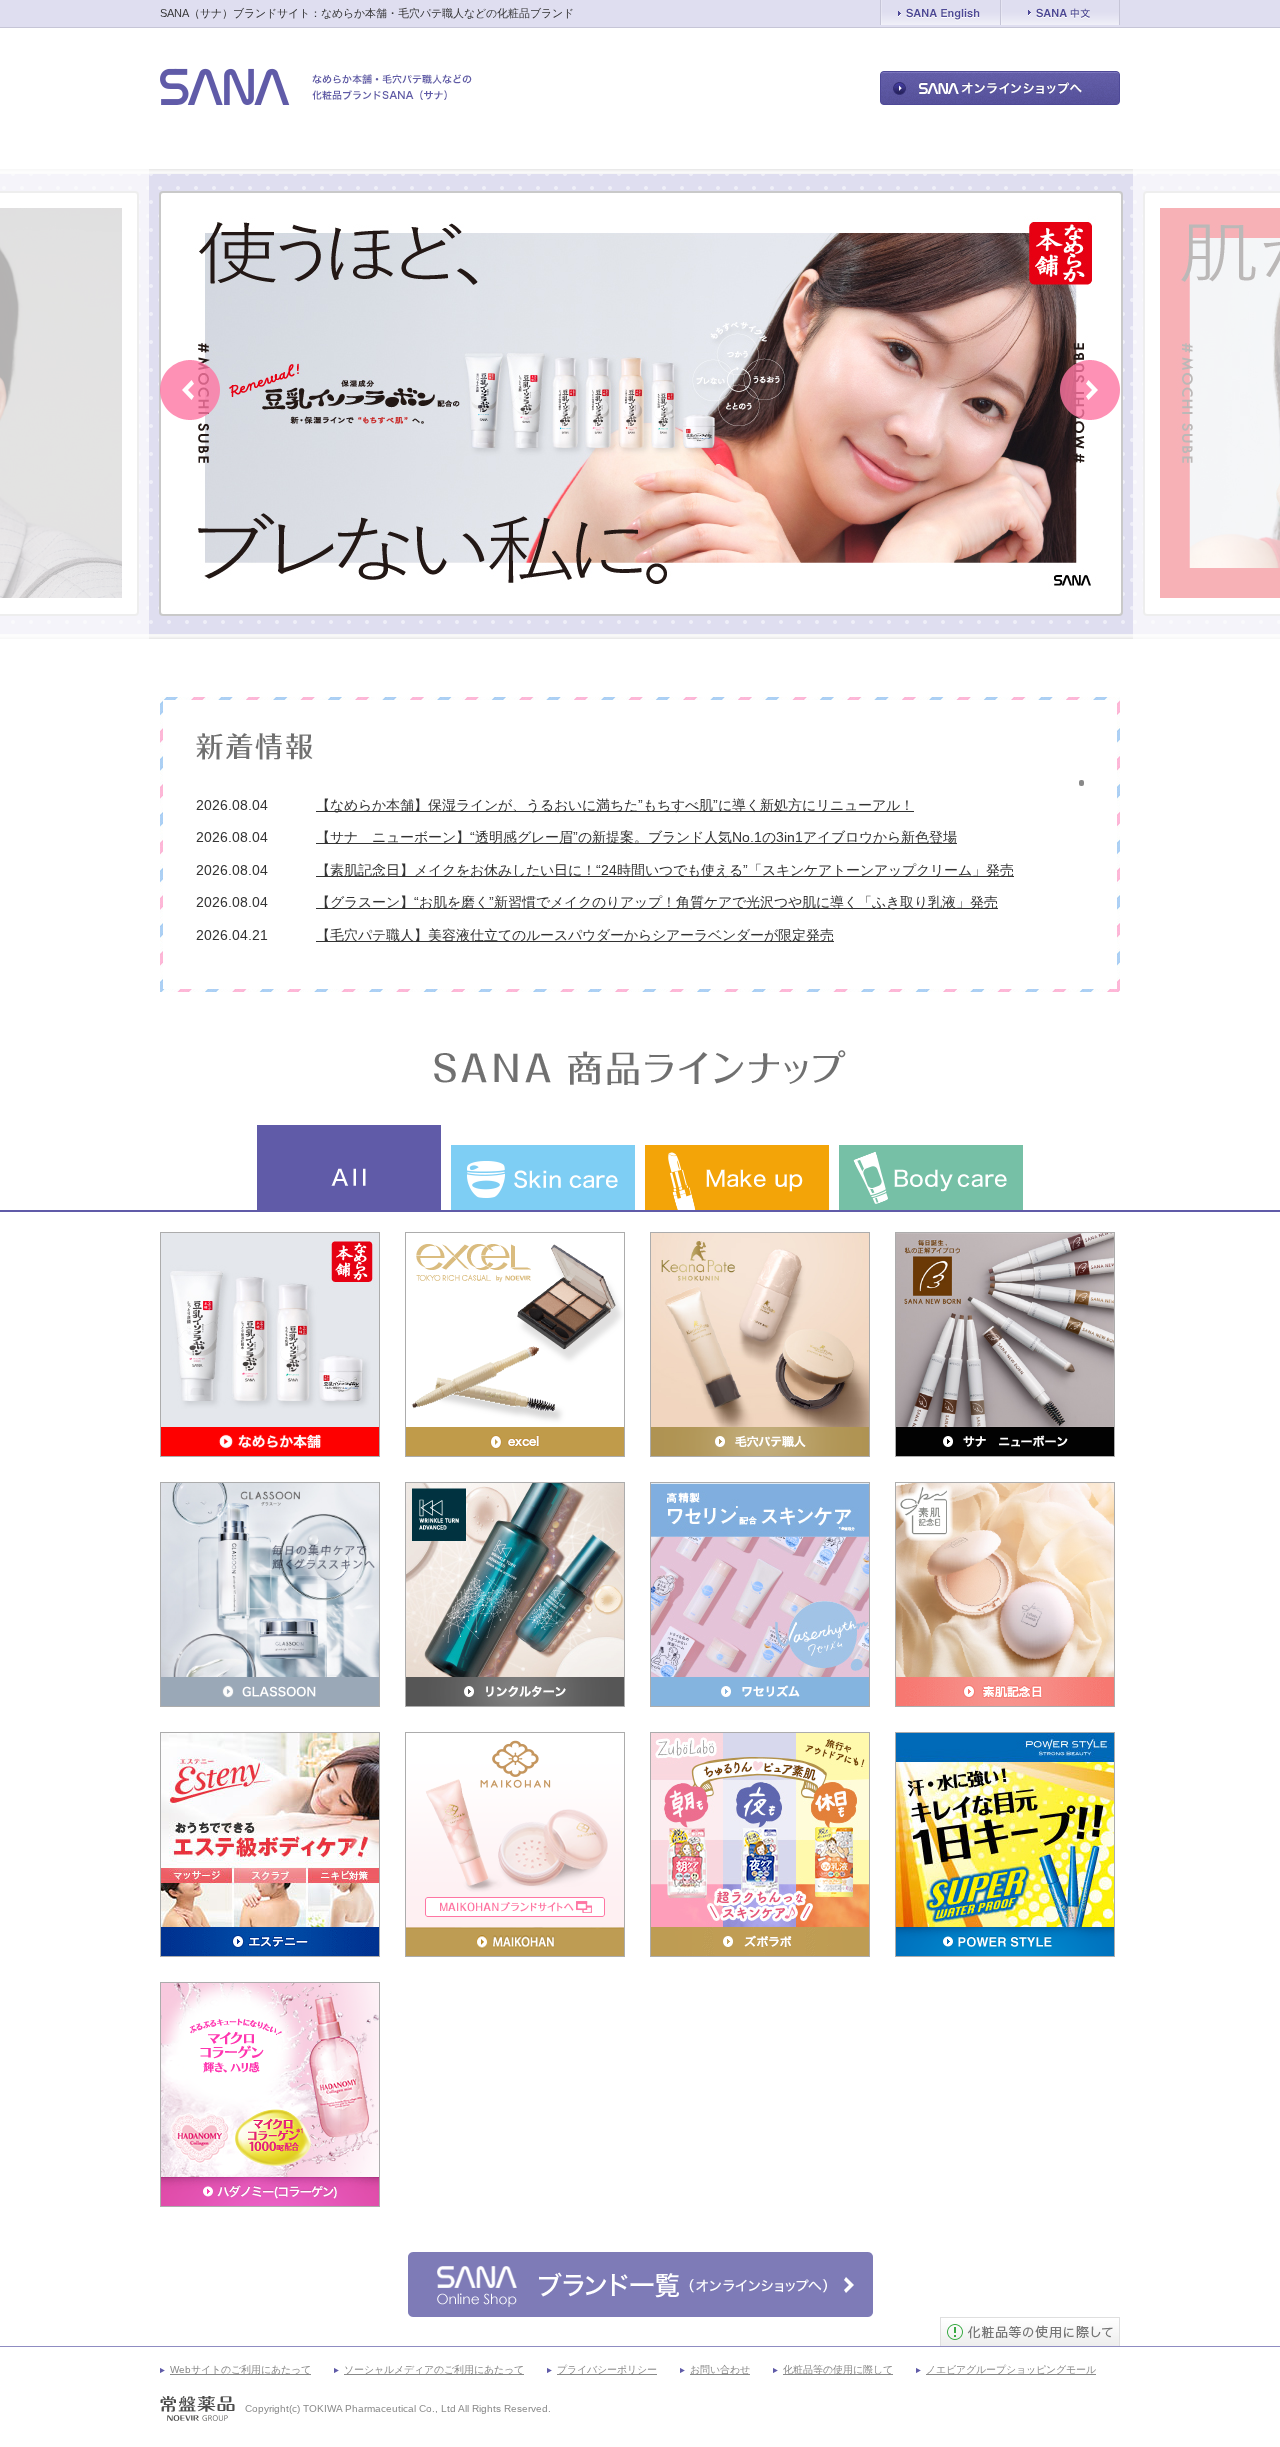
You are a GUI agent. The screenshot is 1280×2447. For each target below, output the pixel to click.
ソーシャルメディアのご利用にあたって (434, 2369)
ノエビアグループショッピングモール (1011, 2369)
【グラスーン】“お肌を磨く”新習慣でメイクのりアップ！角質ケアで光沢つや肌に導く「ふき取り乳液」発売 (657, 902)
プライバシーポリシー (607, 2369)
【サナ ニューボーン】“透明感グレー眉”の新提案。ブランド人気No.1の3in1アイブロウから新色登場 (636, 837)
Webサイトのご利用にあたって (240, 2369)
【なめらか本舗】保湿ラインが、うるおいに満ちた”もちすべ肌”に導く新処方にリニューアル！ (615, 805)
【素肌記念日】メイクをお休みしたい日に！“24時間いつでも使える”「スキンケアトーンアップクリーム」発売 (665, 870)
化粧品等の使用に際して (838, 2369)
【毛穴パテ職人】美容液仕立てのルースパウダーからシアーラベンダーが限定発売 (575, 935)
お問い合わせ (720, 2369)
